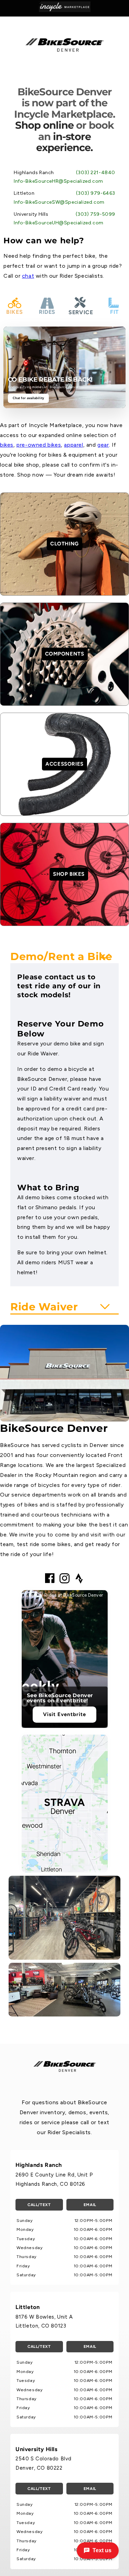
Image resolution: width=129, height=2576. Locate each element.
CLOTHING (64, 544)
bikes (7, 445)
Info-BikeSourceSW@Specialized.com (59, 202)
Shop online (44, 125)
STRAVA (64, 1802)
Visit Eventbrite (64, 1714)
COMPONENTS (65, 654)
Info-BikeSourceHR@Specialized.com (58, 181)
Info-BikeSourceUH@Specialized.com (59, 223)
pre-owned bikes (39, 445)
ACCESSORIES (64, 764)
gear (103, 445)
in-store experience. (64, 142)
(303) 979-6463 (96, 193)
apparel (73, 445)
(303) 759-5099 (95, 214)
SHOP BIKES (69, 874)
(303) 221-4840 (96, 173)
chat (28, 276)
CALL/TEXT (39, 2205)
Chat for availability (28, 398)
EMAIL (90, 2205)
